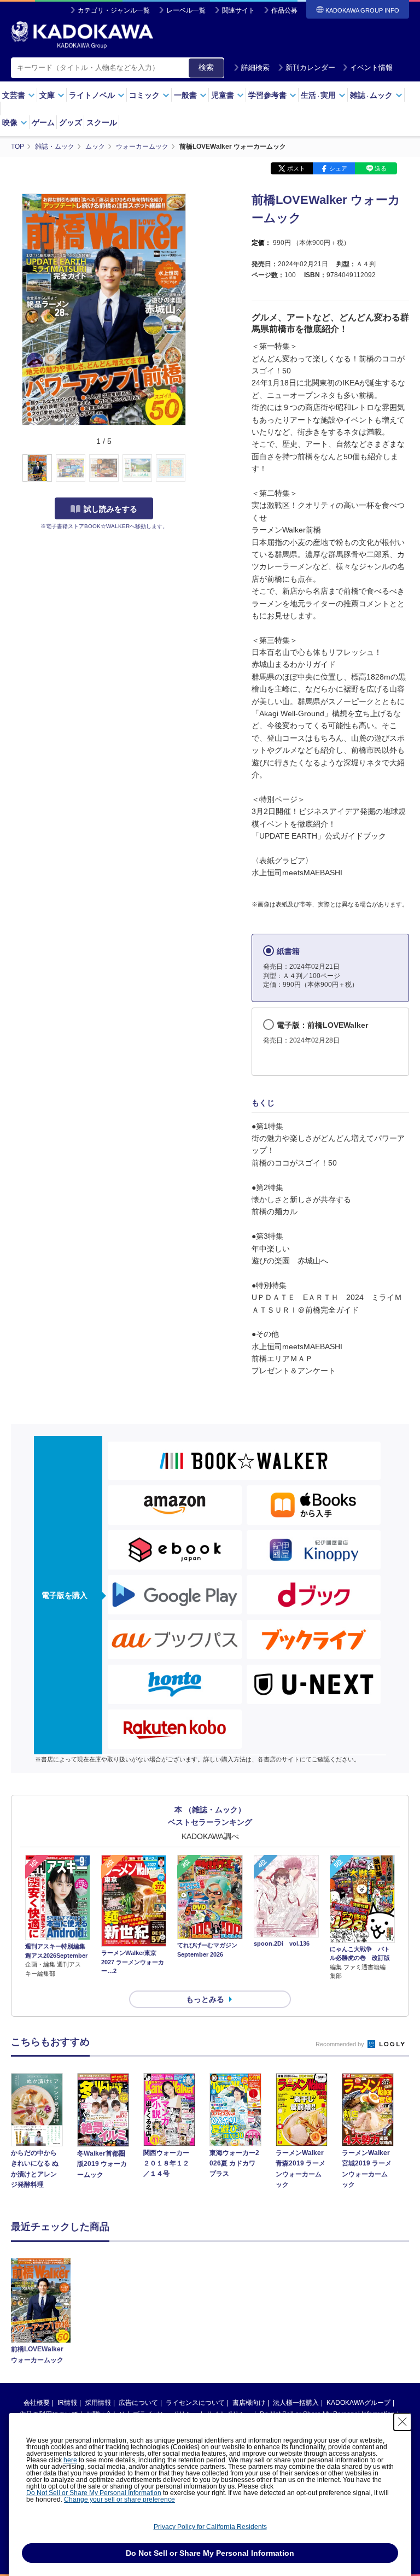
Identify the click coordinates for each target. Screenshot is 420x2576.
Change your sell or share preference (119, 2499)
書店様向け (249, 2403)
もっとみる (205, 1999)
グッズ (71, 122)
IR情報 (67, 2403)
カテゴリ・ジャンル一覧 (114, 10)
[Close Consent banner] (402, 2422)
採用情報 (98, 2403)
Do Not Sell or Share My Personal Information (94, 2493)
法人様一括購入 (296, 2403)
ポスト (296, 168)
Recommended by (341, 2044)
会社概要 (37, 2403)
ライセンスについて (195, 2403)
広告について (138, 2403)
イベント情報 (371, 68)
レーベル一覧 (186, 10)
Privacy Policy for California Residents (210, 2527)
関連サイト (238, 10)
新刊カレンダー (310, 68)
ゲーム (43, 122)
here (70, 2460)
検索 (206, 67)
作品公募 (284, 10)
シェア (338, 168)
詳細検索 (255, 68)
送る (381, 168)
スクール (102, 122)
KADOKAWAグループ (358, 2403)
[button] (192, 469)
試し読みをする (110, 509)
